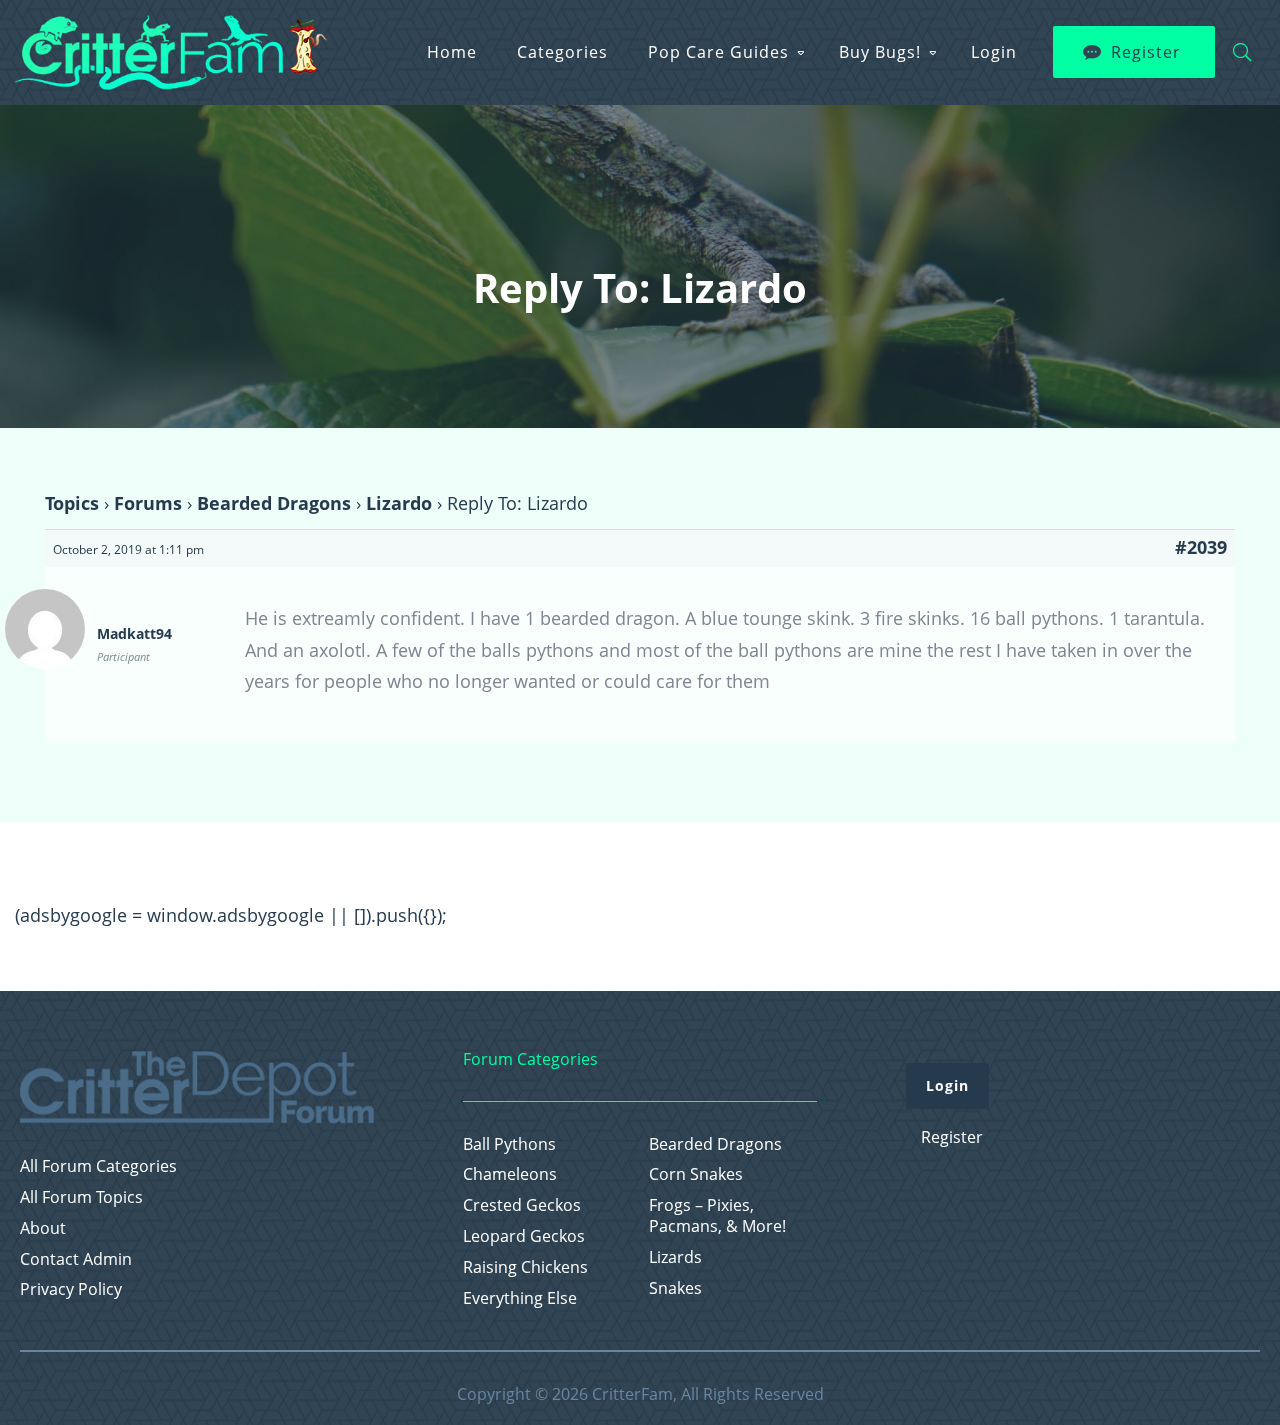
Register (1146, 52)
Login (994, 52)
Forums (148, 503)
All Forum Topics (81, 1197)
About (43, 1228)
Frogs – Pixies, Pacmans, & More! (717, 1216)
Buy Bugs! (880, 52)
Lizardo (399, 503)
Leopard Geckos (524, 1236)
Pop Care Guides (718, 52)
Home (452, 52)
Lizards (675, 1257)
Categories (562, 52)
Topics (72, 503)
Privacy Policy (71, 1289)
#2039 (1201, 547)
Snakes (675, 1288)
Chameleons (510, 1174)
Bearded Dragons (274, 503)
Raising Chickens (525, 1267)
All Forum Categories (98, 1166)
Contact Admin (76, 1259)
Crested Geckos (522, 1205)
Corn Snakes (696, 1174)
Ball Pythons (509, 1144)
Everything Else (520, 1298)
